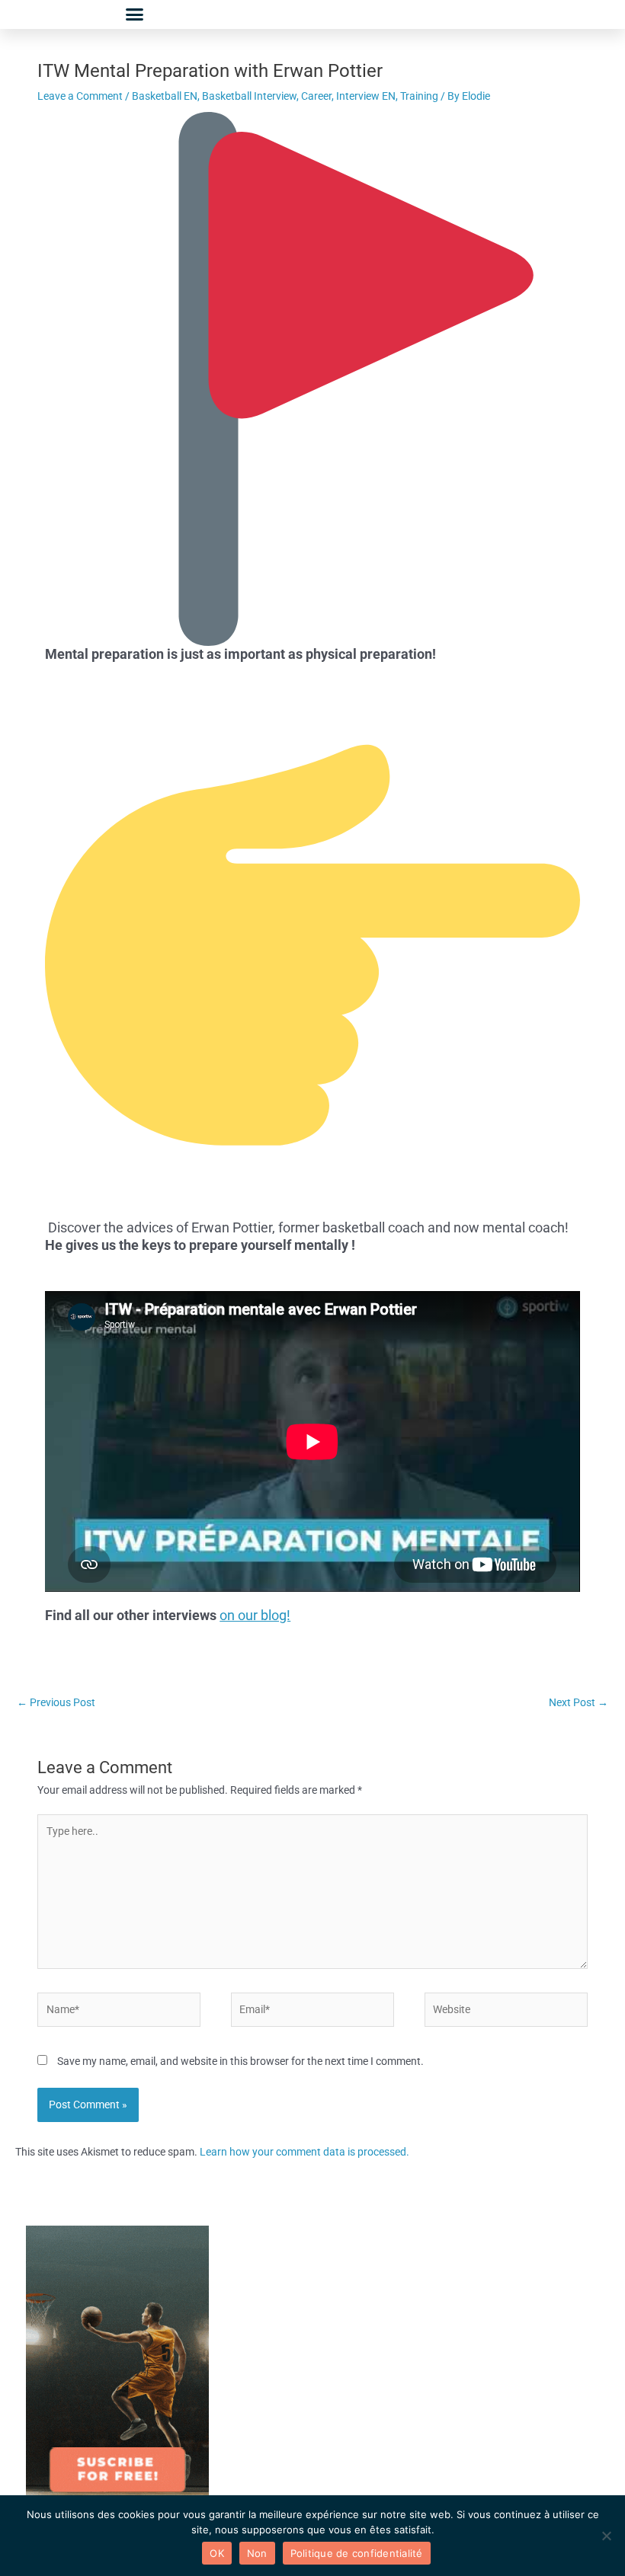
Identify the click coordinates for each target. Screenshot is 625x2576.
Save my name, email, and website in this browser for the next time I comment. (240, 2061)
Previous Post (56, 1702)
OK (217, 2553)
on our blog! (255, 1615)
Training (419, 96)
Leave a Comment (80, 96)
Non (257, 2553)
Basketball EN (165, 96)
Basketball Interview (249, 96)
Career (316, 96)
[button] (135, 14)
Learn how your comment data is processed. (304, 2152)
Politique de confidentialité (357, 2553)
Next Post (579, 1702)
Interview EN (366, 96)
